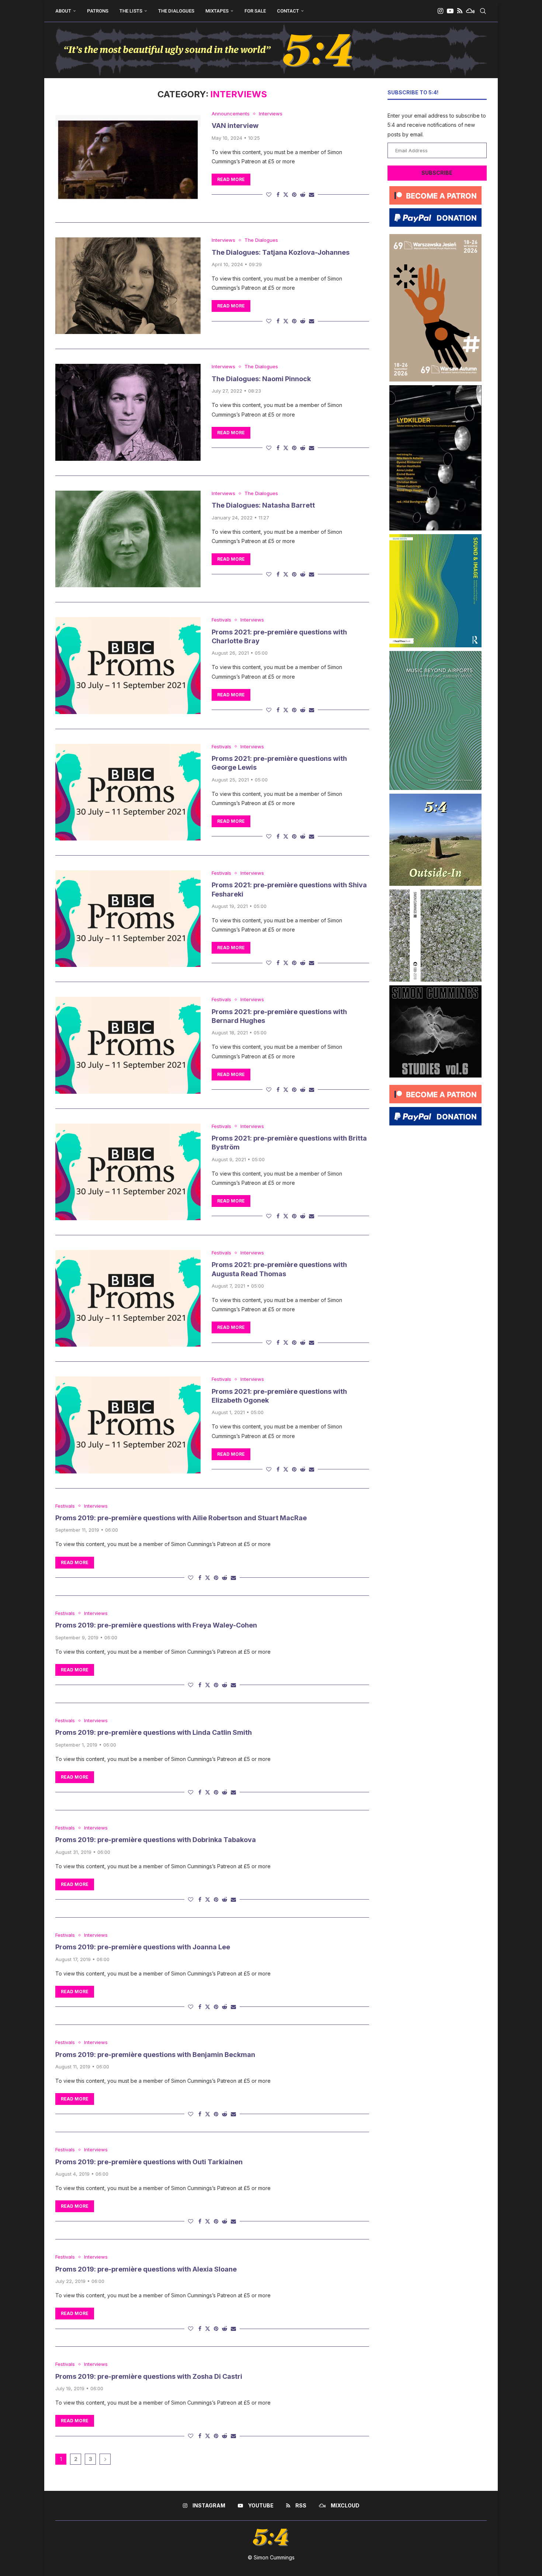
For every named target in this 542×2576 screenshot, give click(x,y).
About (63, 11)
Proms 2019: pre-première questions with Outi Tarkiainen (149, 2162)
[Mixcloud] (470, 11)
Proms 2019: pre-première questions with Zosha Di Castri (149, 2376)
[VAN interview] (128, 159)
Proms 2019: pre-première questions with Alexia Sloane (146, 2269)
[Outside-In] (435, 796)
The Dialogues (176, 11)
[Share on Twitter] (286, 194)
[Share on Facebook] (278, 194)
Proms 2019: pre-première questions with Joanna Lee (143, 1947)
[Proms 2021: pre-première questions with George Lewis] (128, 792)
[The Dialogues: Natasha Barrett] (128, 539)
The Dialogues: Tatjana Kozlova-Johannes (281, 252)
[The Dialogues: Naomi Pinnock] (128, 412)
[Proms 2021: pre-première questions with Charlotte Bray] (128, 665)
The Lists (131, 11)
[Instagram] (440, 11)
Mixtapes (217, 11)
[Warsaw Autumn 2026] (435, 237)
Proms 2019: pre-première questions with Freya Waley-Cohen (156, 1625)
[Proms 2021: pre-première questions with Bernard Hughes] (128, 1045)
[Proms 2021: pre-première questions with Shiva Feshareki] (128, 919)
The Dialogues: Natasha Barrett (263, 505)
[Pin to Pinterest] (294, 194)
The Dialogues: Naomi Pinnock (261, 379)
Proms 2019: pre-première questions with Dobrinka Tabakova (156, 1840)
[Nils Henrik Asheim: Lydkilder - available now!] (435, 388)
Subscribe (437, 173)
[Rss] (460, 11)
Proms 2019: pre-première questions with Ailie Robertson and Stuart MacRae (181, 1518)
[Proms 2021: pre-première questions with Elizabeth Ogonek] (128, 1425)
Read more (231, 179)
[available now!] (435, 537)
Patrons (98, 11)
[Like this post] (269, 194)
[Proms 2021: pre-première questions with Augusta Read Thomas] (128, 1298)
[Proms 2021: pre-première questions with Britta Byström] (128, 1172)
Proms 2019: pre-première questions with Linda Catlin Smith (154, 1732)
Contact (288, 11)
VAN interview (235, 126)
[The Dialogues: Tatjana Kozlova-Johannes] (128, 286)
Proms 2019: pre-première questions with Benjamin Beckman (155, 2055)
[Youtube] (450, 11)
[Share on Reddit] (303, 194)
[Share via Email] (312, 194)
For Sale (255, 11)
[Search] (483, 11)
